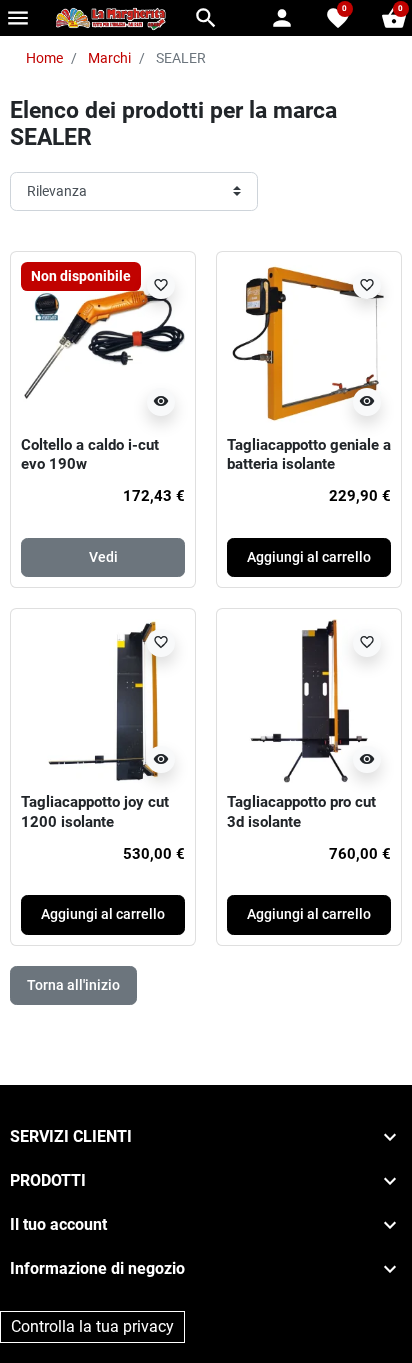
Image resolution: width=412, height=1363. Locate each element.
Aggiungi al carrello (309, 557)
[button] (206, 18)
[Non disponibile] (103, 342)
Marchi (109, 58)
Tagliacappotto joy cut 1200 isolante (95, 812)
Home (44, 58)
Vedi (103, 557)
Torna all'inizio (73, 985)
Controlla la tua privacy (92, 1326)
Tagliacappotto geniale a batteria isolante (309, 455)
